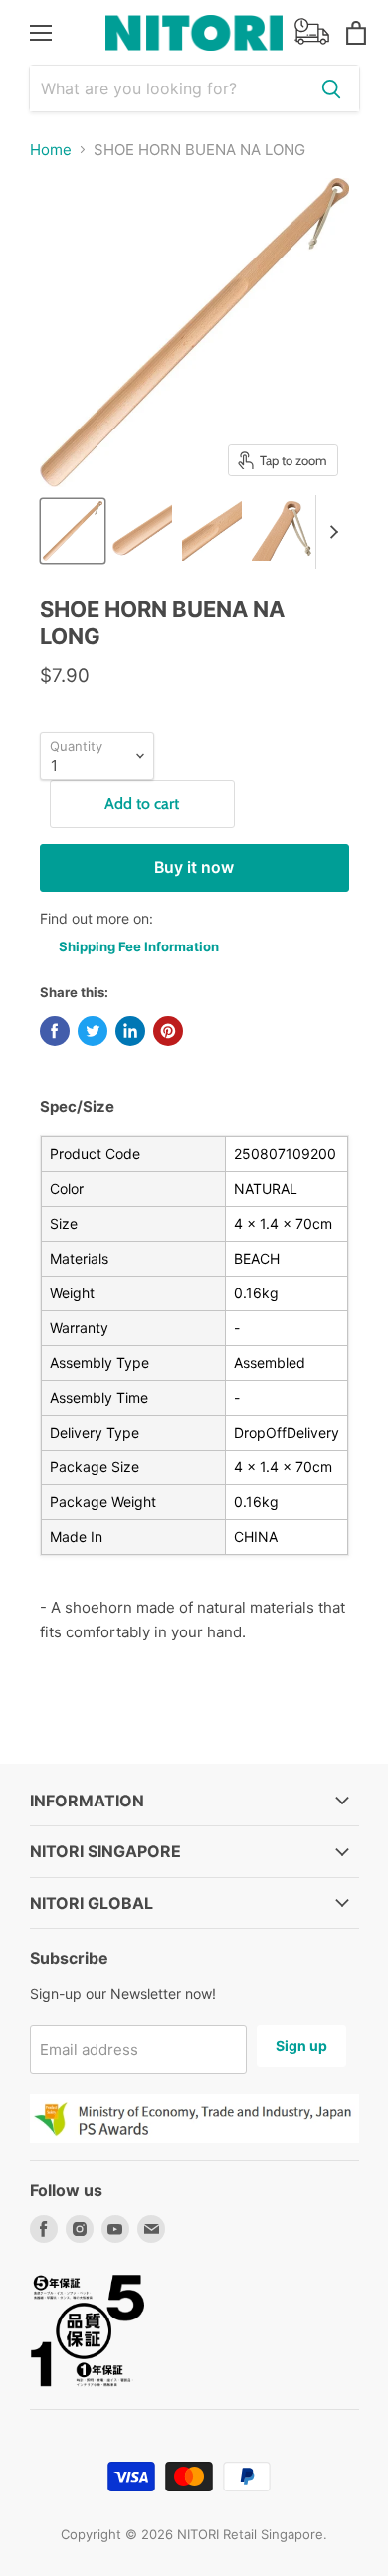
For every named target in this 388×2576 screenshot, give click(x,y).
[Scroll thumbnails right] (331, 532)
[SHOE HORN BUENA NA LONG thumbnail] (73, 531)
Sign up (301, 2046)
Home (51, 150)
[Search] (331, 88)
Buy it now (194, 867)
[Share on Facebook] (55, 1031)
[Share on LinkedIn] (130, 1031)
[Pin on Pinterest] (168, 1031)
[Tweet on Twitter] (93, 1031)
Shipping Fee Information (139, 946)
